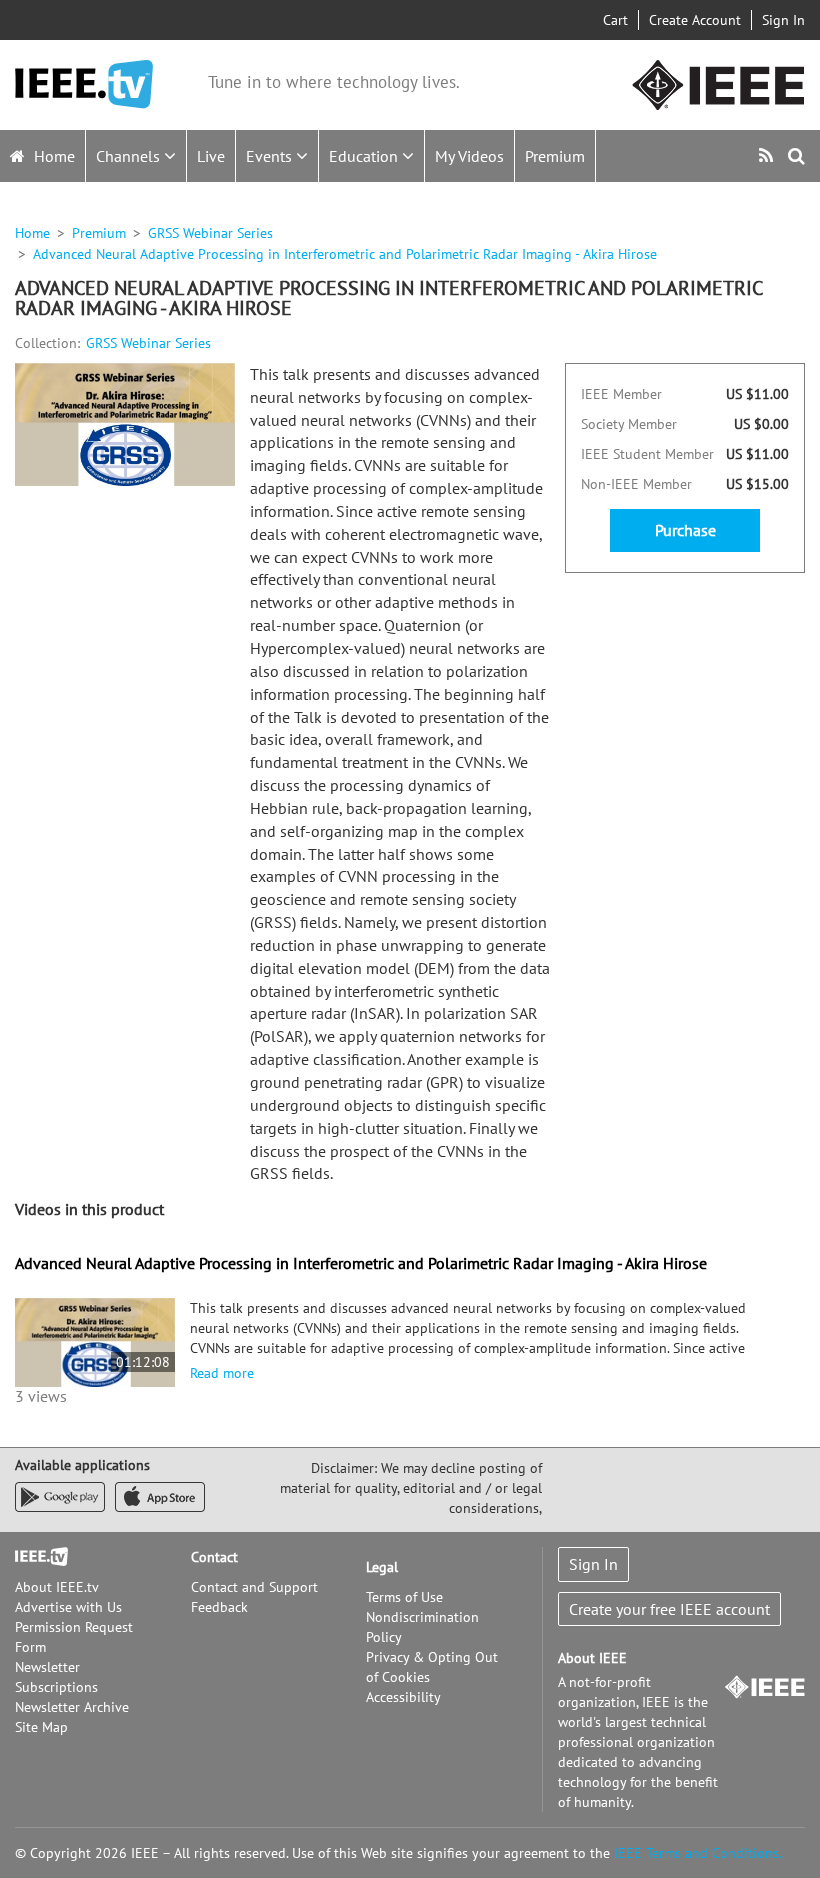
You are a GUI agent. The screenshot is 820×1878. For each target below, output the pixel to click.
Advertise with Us (68, 1607)
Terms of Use (404, 1597)
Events (271, 156)
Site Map (41, 1727)
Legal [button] (382, 1567)
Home (52, 156)
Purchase (685, 530)
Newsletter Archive (72, 1707)
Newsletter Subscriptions (56, 1677)
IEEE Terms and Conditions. (698, 1853)
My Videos (469, 156)
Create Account (695, 20)
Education (365, 156)
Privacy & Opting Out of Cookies (432, 1667)
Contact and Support (254, 1587)
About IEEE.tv (57, 1587)
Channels (130, 156)
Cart (615, 20)
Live (211, 156)
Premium (555, 156)
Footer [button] (35, 1557)
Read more (222, 1373)
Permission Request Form (74, 1637)
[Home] (84, 84)
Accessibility (403, 1697)
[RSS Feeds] (768, 155)
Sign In (783, 20)
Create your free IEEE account (669, 1609)
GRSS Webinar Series (210, 233)
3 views (41, 1396)
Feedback (219, 1607)
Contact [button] (214, 1557)
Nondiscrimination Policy (422, 1627)
